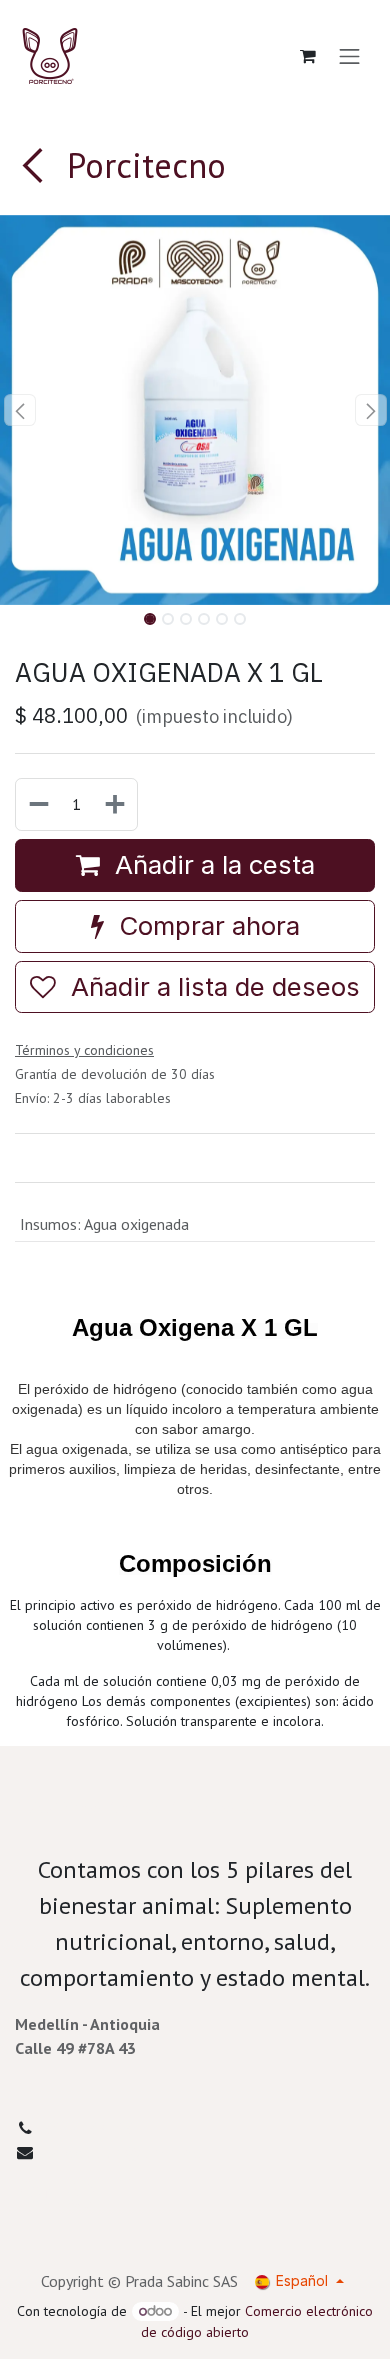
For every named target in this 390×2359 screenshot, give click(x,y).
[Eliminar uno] (38, 804)
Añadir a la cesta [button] (211, 864)
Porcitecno (142, 165)
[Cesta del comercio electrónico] (308, 56)
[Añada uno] (116, 804)
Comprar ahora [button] (206, 925)
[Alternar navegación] (350, 56)
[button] (19, 410)
